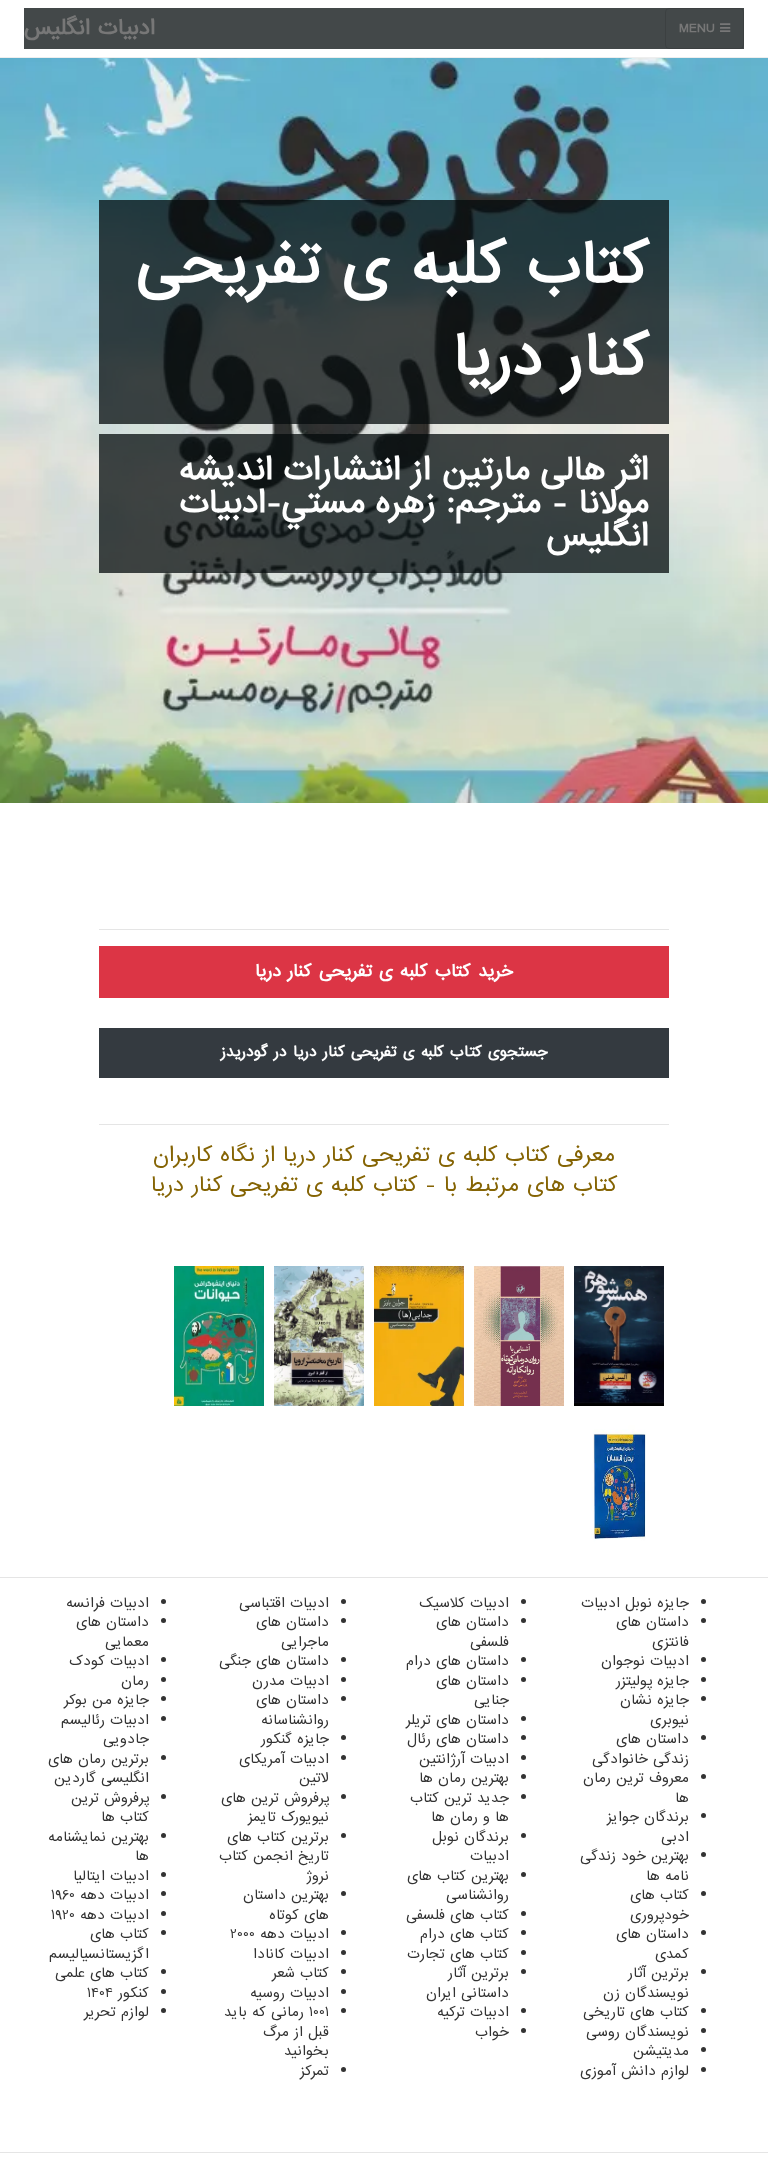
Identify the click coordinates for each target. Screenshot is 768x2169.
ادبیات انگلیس (89, 28)
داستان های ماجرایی (292, 1632)
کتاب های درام (464, 1934)
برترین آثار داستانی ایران (467, 1983)
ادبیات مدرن (290, 1681)
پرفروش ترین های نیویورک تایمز (275, 1808)
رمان (135, 1681)
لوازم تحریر (116, 2012)
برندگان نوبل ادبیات (470, 1847)
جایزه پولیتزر (652, 1681)
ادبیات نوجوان (645, 1661)
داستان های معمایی (112, 1632)
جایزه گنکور (295, 1739)
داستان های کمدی (652, 1944)
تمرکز (314, 2071)
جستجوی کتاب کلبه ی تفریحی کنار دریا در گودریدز (384, 1052)
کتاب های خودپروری (659, 1905)
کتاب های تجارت (458, 1954)
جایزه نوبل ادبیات (635, 1603)
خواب (492, 2032)
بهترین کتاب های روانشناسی (458, 1886)
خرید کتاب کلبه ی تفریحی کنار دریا (384, 971)
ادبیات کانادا (291, 1954)
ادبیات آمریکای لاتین (284, 1769)
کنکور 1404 (118, 1993)
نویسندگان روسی (637, 2032)
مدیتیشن (661, 2051)
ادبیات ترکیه (473, 2012)
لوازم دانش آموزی (634, 2071)
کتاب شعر (300, 1973)
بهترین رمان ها (464, 1778)
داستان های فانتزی (652, 1632)
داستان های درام (457, 1661)
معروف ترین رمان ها (636, 1788)
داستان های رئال (458, 1739)
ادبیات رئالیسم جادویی (105, 1730)
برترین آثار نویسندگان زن (646, 1983)
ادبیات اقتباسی (284, 1603)
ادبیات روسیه (289, 1993)
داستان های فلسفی (472, 1632)
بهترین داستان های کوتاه (286, 1905)
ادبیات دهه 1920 (100, 1915)
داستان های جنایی (472, 1691)
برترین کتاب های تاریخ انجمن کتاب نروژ (274, 1856)
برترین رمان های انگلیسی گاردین (98, 1769)
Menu (699, 28)
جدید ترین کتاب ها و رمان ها (459, 1808)
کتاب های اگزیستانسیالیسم (99, 1944)
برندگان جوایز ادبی (648, 1827)
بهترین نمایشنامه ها (98, 1847)
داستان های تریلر (457, 1720)
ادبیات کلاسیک (464, 1603)
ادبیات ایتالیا (111, 1876)
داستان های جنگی (274, 1661)
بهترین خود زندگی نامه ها (634, 1866)
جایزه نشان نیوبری (654, 1710)
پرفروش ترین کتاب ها (110, 1808)
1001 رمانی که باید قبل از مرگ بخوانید (276, 2031)
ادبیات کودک (109, 1661)
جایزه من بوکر (106, 1700)
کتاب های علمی (102, 1973)
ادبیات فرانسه (107, 1603)
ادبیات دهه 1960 (100, 1895)
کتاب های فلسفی (457, 1915)
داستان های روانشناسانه (292, 1710)
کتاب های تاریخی (636, 2012)
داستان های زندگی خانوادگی (640, 1749)
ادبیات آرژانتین (464, 1759)
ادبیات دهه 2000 (279, 1934)
